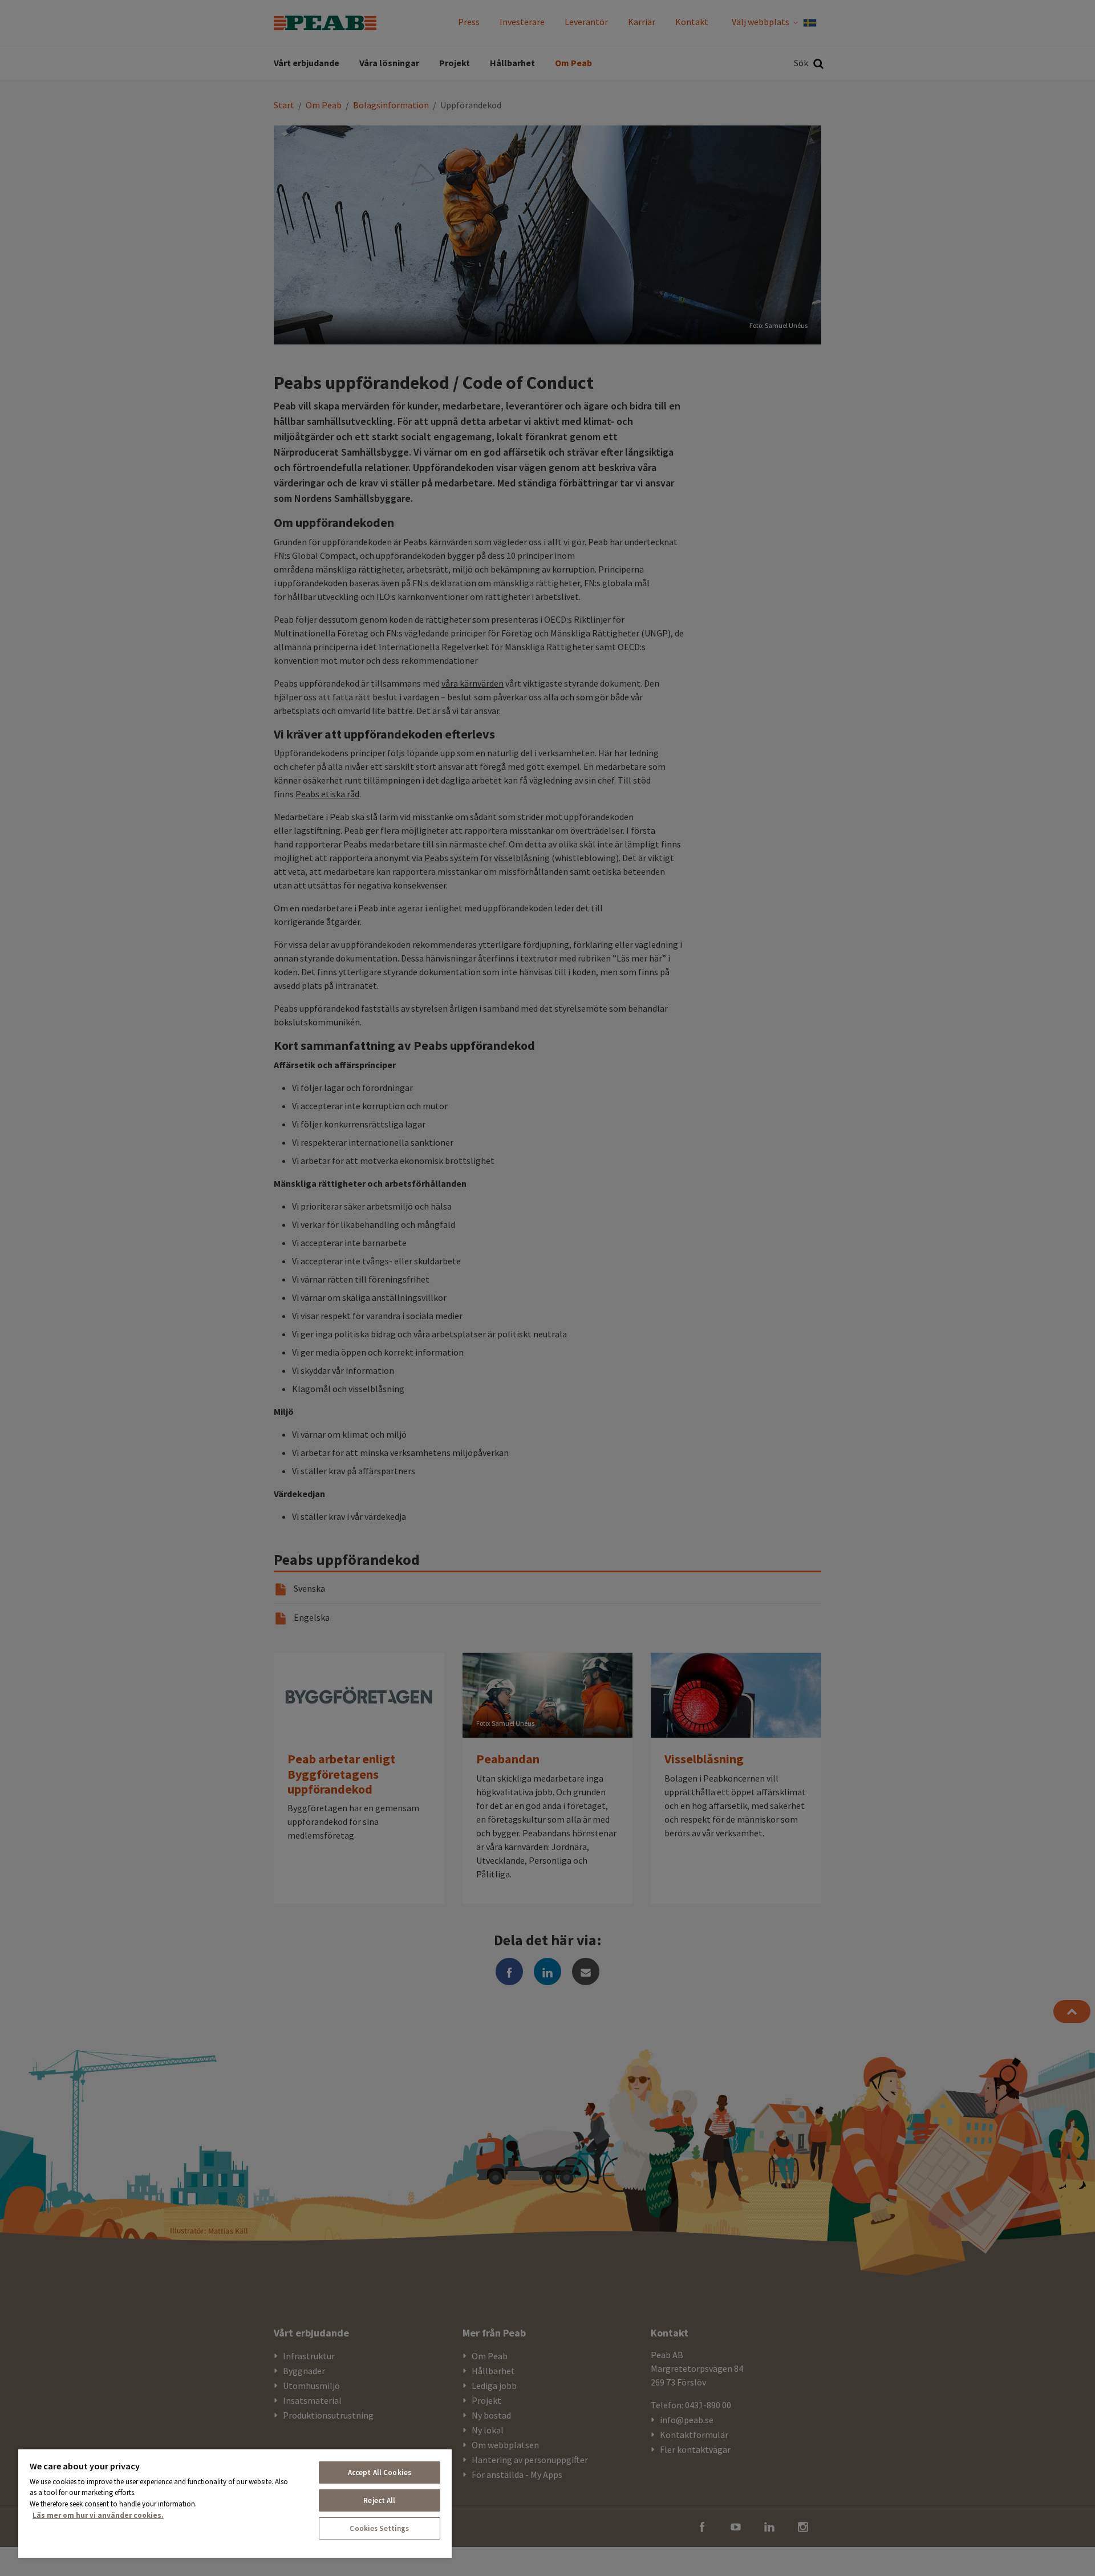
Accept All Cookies (380, 2472)
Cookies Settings (379, 2528)
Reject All (379, 2500)
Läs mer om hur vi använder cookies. (98, 2515)
